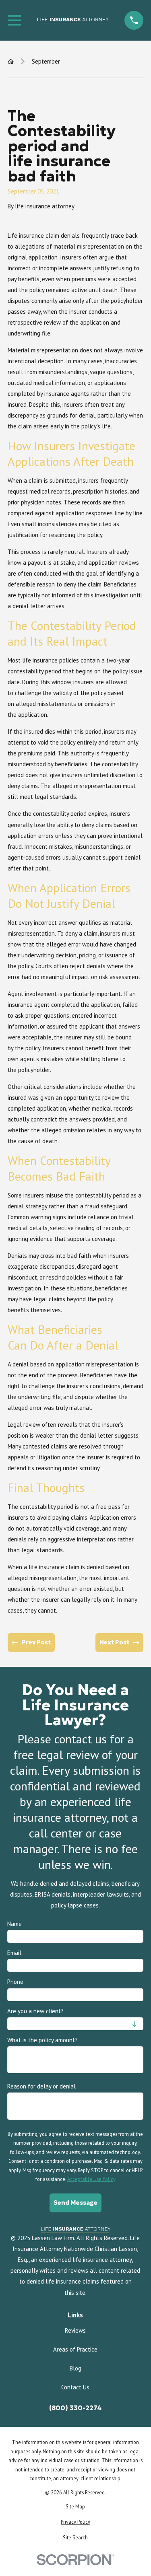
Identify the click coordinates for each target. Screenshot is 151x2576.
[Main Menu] (14, 20)
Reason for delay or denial (41, 2086)
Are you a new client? (35, 2011)
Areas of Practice (75, 2349)
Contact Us (75, 2387)
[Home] (73, 21)
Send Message (75, 2203)
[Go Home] (11, 61)
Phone (15, 1982)
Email (14, 1953)
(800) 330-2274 (75, 2408)
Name (14, 1924)
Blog (75, 2368)
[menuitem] (75, 2507)
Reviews (75, 2330)
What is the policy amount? (42, 2040)
